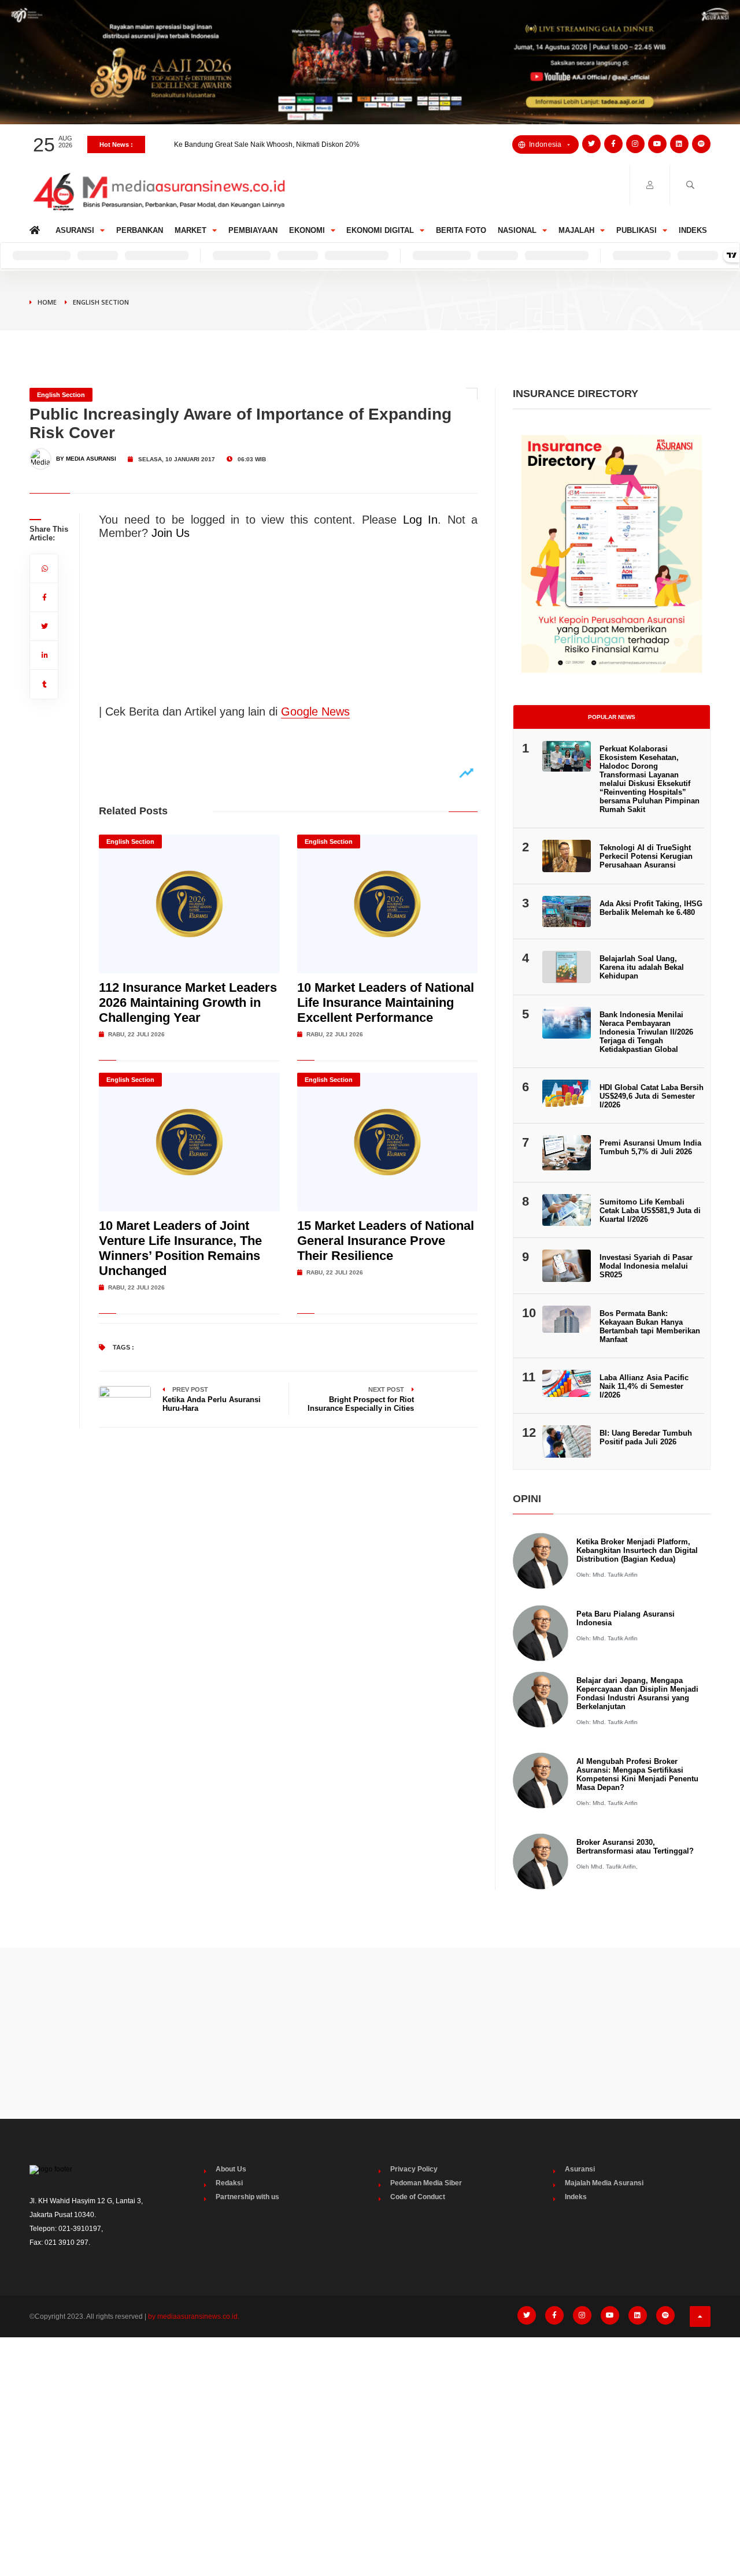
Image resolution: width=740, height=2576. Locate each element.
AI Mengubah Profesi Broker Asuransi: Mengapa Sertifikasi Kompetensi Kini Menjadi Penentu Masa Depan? (637, 1774)
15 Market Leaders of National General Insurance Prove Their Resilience (386, 1241)
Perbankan (140, 230)
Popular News (612, 717)
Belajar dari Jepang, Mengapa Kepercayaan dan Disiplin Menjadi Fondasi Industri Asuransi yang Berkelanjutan (637, 1693)
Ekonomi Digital (380, 230)
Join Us (171, 533)
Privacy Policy (414, 2169)
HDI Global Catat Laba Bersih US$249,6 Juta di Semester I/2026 (652, 1096)
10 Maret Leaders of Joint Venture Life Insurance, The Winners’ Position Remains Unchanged (180, 1248)
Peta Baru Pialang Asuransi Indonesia (626, 1618)
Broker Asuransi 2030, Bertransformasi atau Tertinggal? (635, 1847)
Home (37, 227)
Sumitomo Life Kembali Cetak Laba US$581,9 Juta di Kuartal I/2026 (650, 1211)
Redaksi (229, 2183)
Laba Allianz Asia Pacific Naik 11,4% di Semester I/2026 (644, 1386)
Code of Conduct (418, 2197)
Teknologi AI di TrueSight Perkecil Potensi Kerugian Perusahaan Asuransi (646, 856)
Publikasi (637, 230)
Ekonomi (307, 230)
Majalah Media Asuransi (604, 2183)
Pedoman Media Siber (426, 2183)
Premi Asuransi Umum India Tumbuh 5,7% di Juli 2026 (650, 1147)
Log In (421, 520)
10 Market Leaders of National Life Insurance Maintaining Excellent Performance (386, 1002)
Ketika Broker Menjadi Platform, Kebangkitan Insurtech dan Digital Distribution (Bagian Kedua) (637, 1550)
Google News (315, 711)
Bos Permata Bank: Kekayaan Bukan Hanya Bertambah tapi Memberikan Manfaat (650, 1326)
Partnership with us (247, 2197)
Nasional (517, 230)
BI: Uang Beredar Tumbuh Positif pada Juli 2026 (646, 1437)
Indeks (693, 230)
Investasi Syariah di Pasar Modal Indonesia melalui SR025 (646, 1266)
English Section (101, 302)
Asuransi (75, 230)
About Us (231, 2169)
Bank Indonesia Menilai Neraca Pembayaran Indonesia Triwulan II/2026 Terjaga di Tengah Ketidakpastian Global (646, 1032)
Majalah (576, 230)
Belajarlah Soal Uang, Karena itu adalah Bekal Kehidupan (642, 967)
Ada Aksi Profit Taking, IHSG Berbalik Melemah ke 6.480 (651, 908)
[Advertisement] (370, 2033)
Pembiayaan (253, 230)
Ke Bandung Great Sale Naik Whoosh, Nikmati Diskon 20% (267, 144)
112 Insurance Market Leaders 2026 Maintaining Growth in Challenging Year (188, 1002)
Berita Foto (461, 230)
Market (190, 230)
